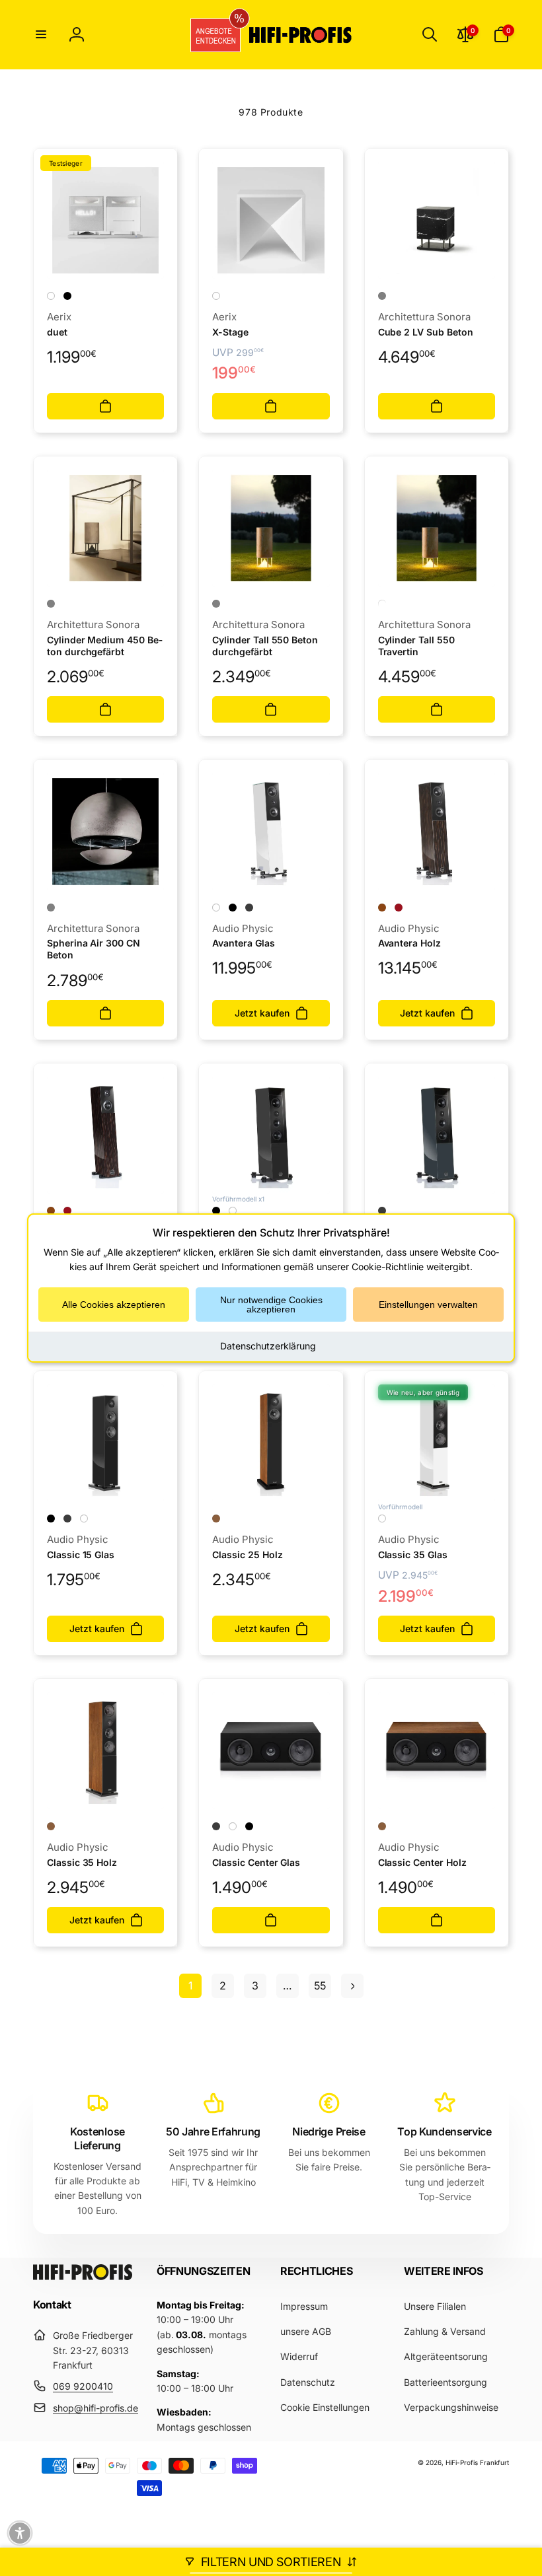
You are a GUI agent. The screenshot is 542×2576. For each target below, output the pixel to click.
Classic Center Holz (422, 1862)
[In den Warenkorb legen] (105, 406)
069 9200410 (83, 2386)
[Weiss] (51, 296)
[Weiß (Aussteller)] (233, 1211)
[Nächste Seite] (352, 1986)
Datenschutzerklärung (268, 1346)
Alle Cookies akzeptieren (114, 1305)
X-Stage (230, 332)
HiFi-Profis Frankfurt (477, 2462)
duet (57, 332)
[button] (41, 34)
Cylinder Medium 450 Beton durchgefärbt (105, 646)
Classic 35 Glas (413, 1555)
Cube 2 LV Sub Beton (426, 332)
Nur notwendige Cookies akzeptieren (271, 1305)
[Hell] (382, 604)
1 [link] (190, 1986)
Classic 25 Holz (247, 1555)
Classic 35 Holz (82, 1862)
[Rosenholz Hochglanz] (399, 908)
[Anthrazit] (249, 908)
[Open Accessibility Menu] (20, 2533)
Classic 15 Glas (81, 1555)
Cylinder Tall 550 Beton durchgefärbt (265, 646)
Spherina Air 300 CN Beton (94, 949)
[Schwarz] (67, 296)
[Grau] (51, 604)
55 (320, 1986)
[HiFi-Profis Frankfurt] (83, 2276)
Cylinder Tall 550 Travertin (416, 646)
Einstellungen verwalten (428, 1305)
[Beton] (382, 296)
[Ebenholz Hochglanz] (382, 908)
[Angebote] (211, 35)
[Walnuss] (216, 1519)
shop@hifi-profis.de (96, 2408)
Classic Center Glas (256, 1862)
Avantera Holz (409, 943)
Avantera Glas (243, 943)
